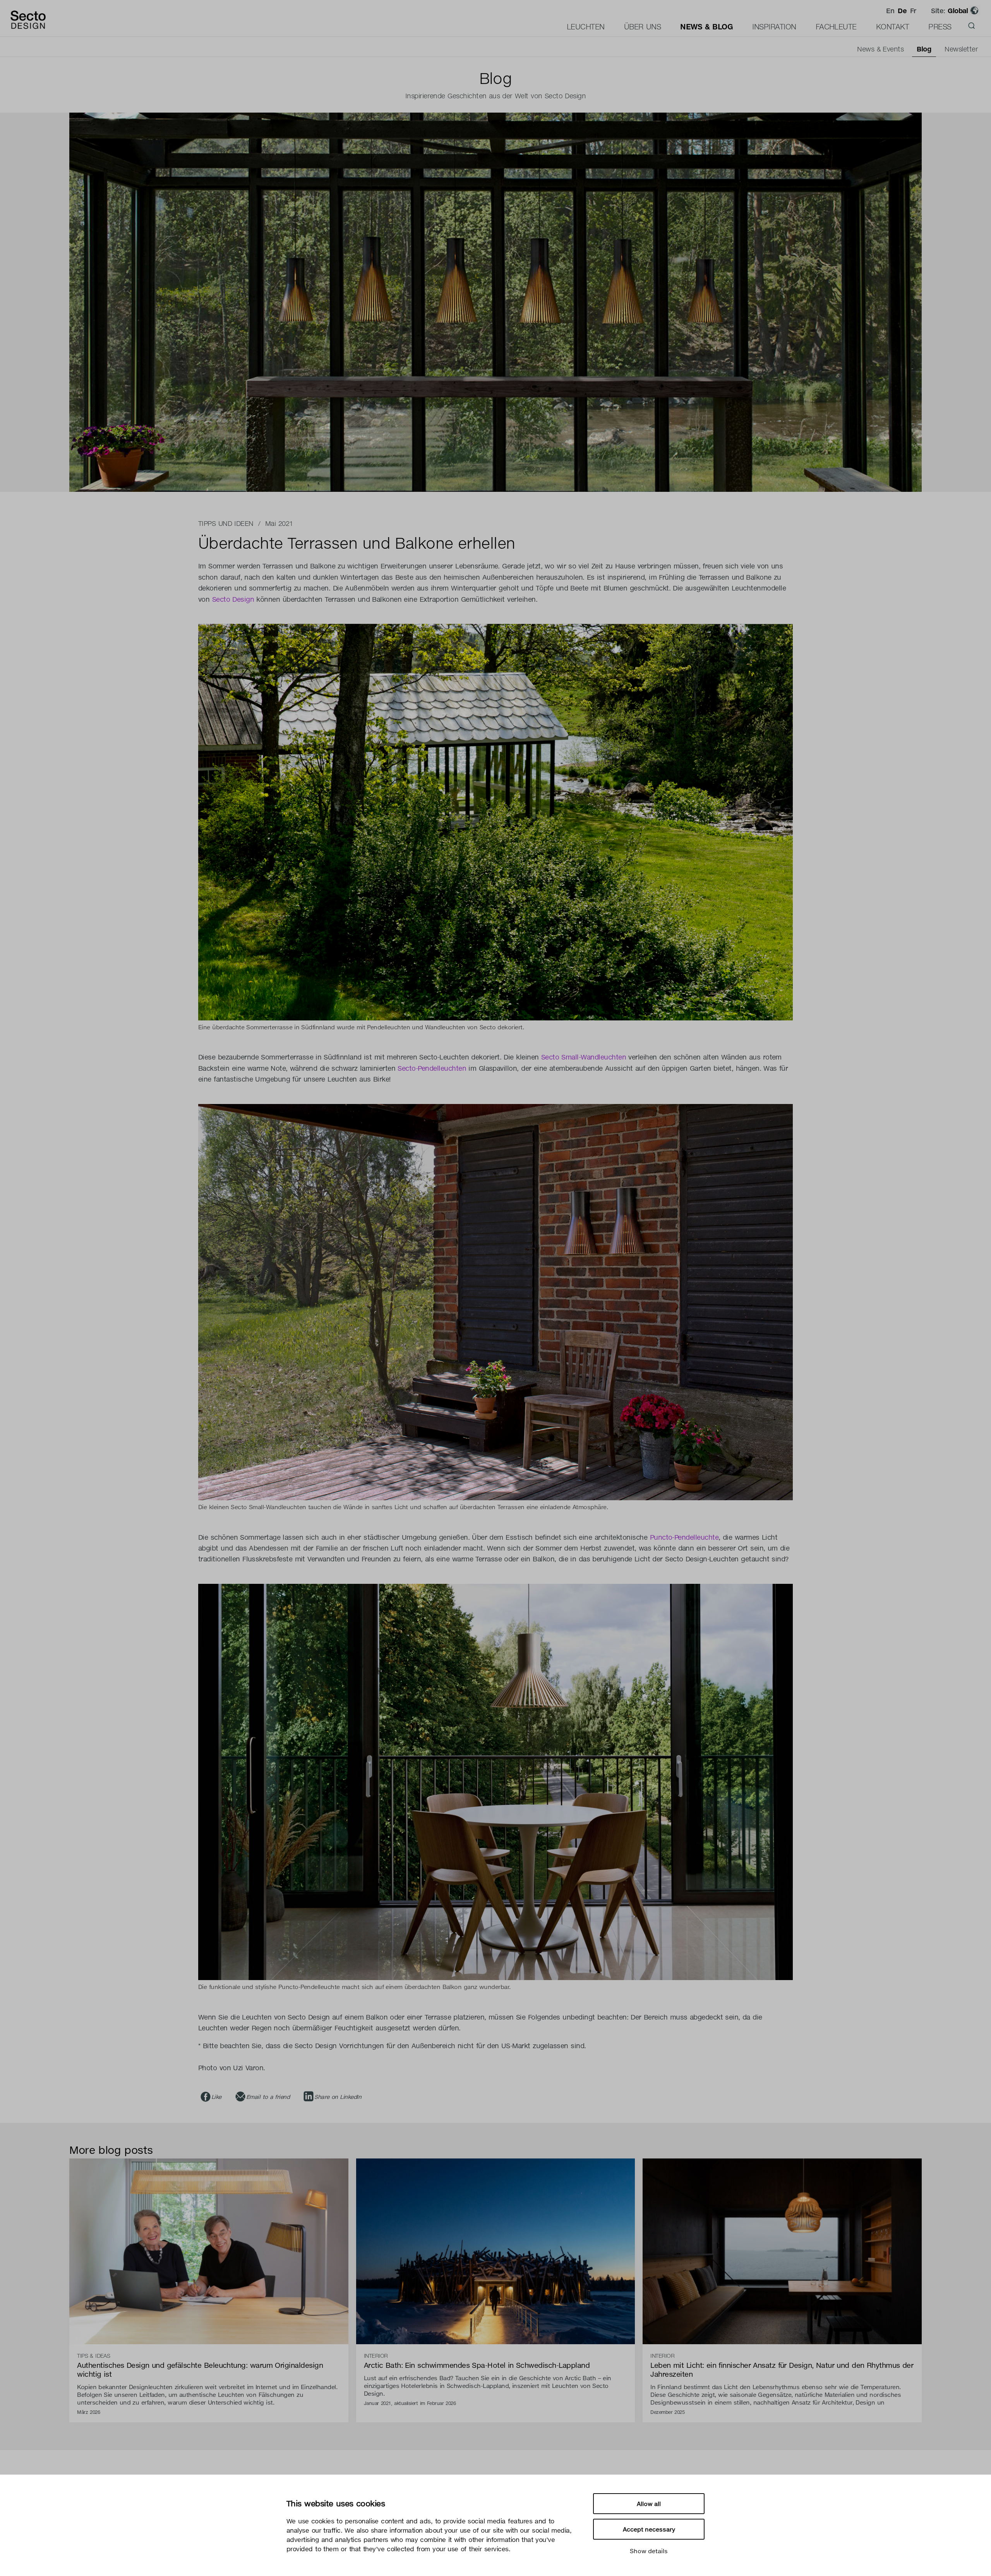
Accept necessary (649, 2529)
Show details (649, 2551)
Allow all (649, 2504)
